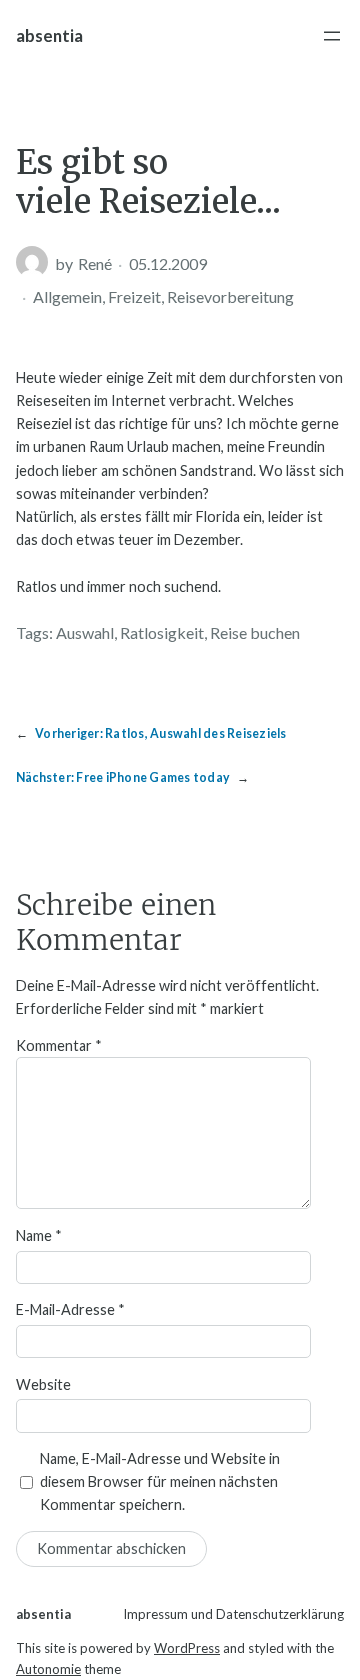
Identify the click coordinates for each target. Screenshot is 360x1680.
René (95, 263)
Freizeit (134, 296)
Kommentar (59, 1045)
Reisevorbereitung (230, 296)
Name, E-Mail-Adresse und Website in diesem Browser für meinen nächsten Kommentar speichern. (160, 1481)
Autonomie (48, 1669)
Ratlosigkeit (162, 632)
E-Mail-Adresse (70, 1309)
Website (43, 1384)
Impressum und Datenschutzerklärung (233, 1614)
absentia (49, 35)
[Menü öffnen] (332, 36)
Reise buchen (255, 632)
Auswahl (85, 632)
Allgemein (67, 296)
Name (39, 1235)
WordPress (187, 1648)
